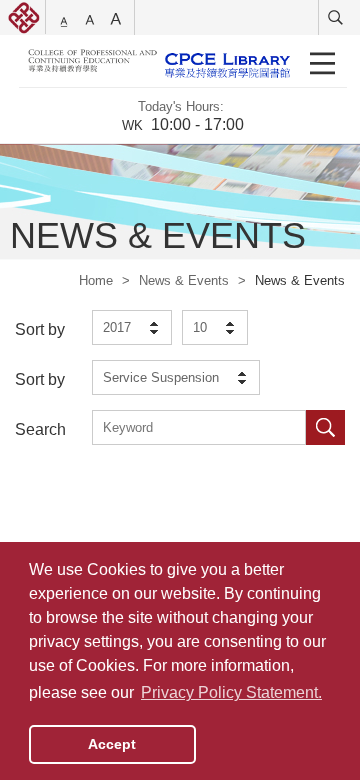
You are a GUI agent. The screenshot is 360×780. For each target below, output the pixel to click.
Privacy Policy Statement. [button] (231, 692)
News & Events (184, 280)
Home (96, 280)
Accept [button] (112, 744)
